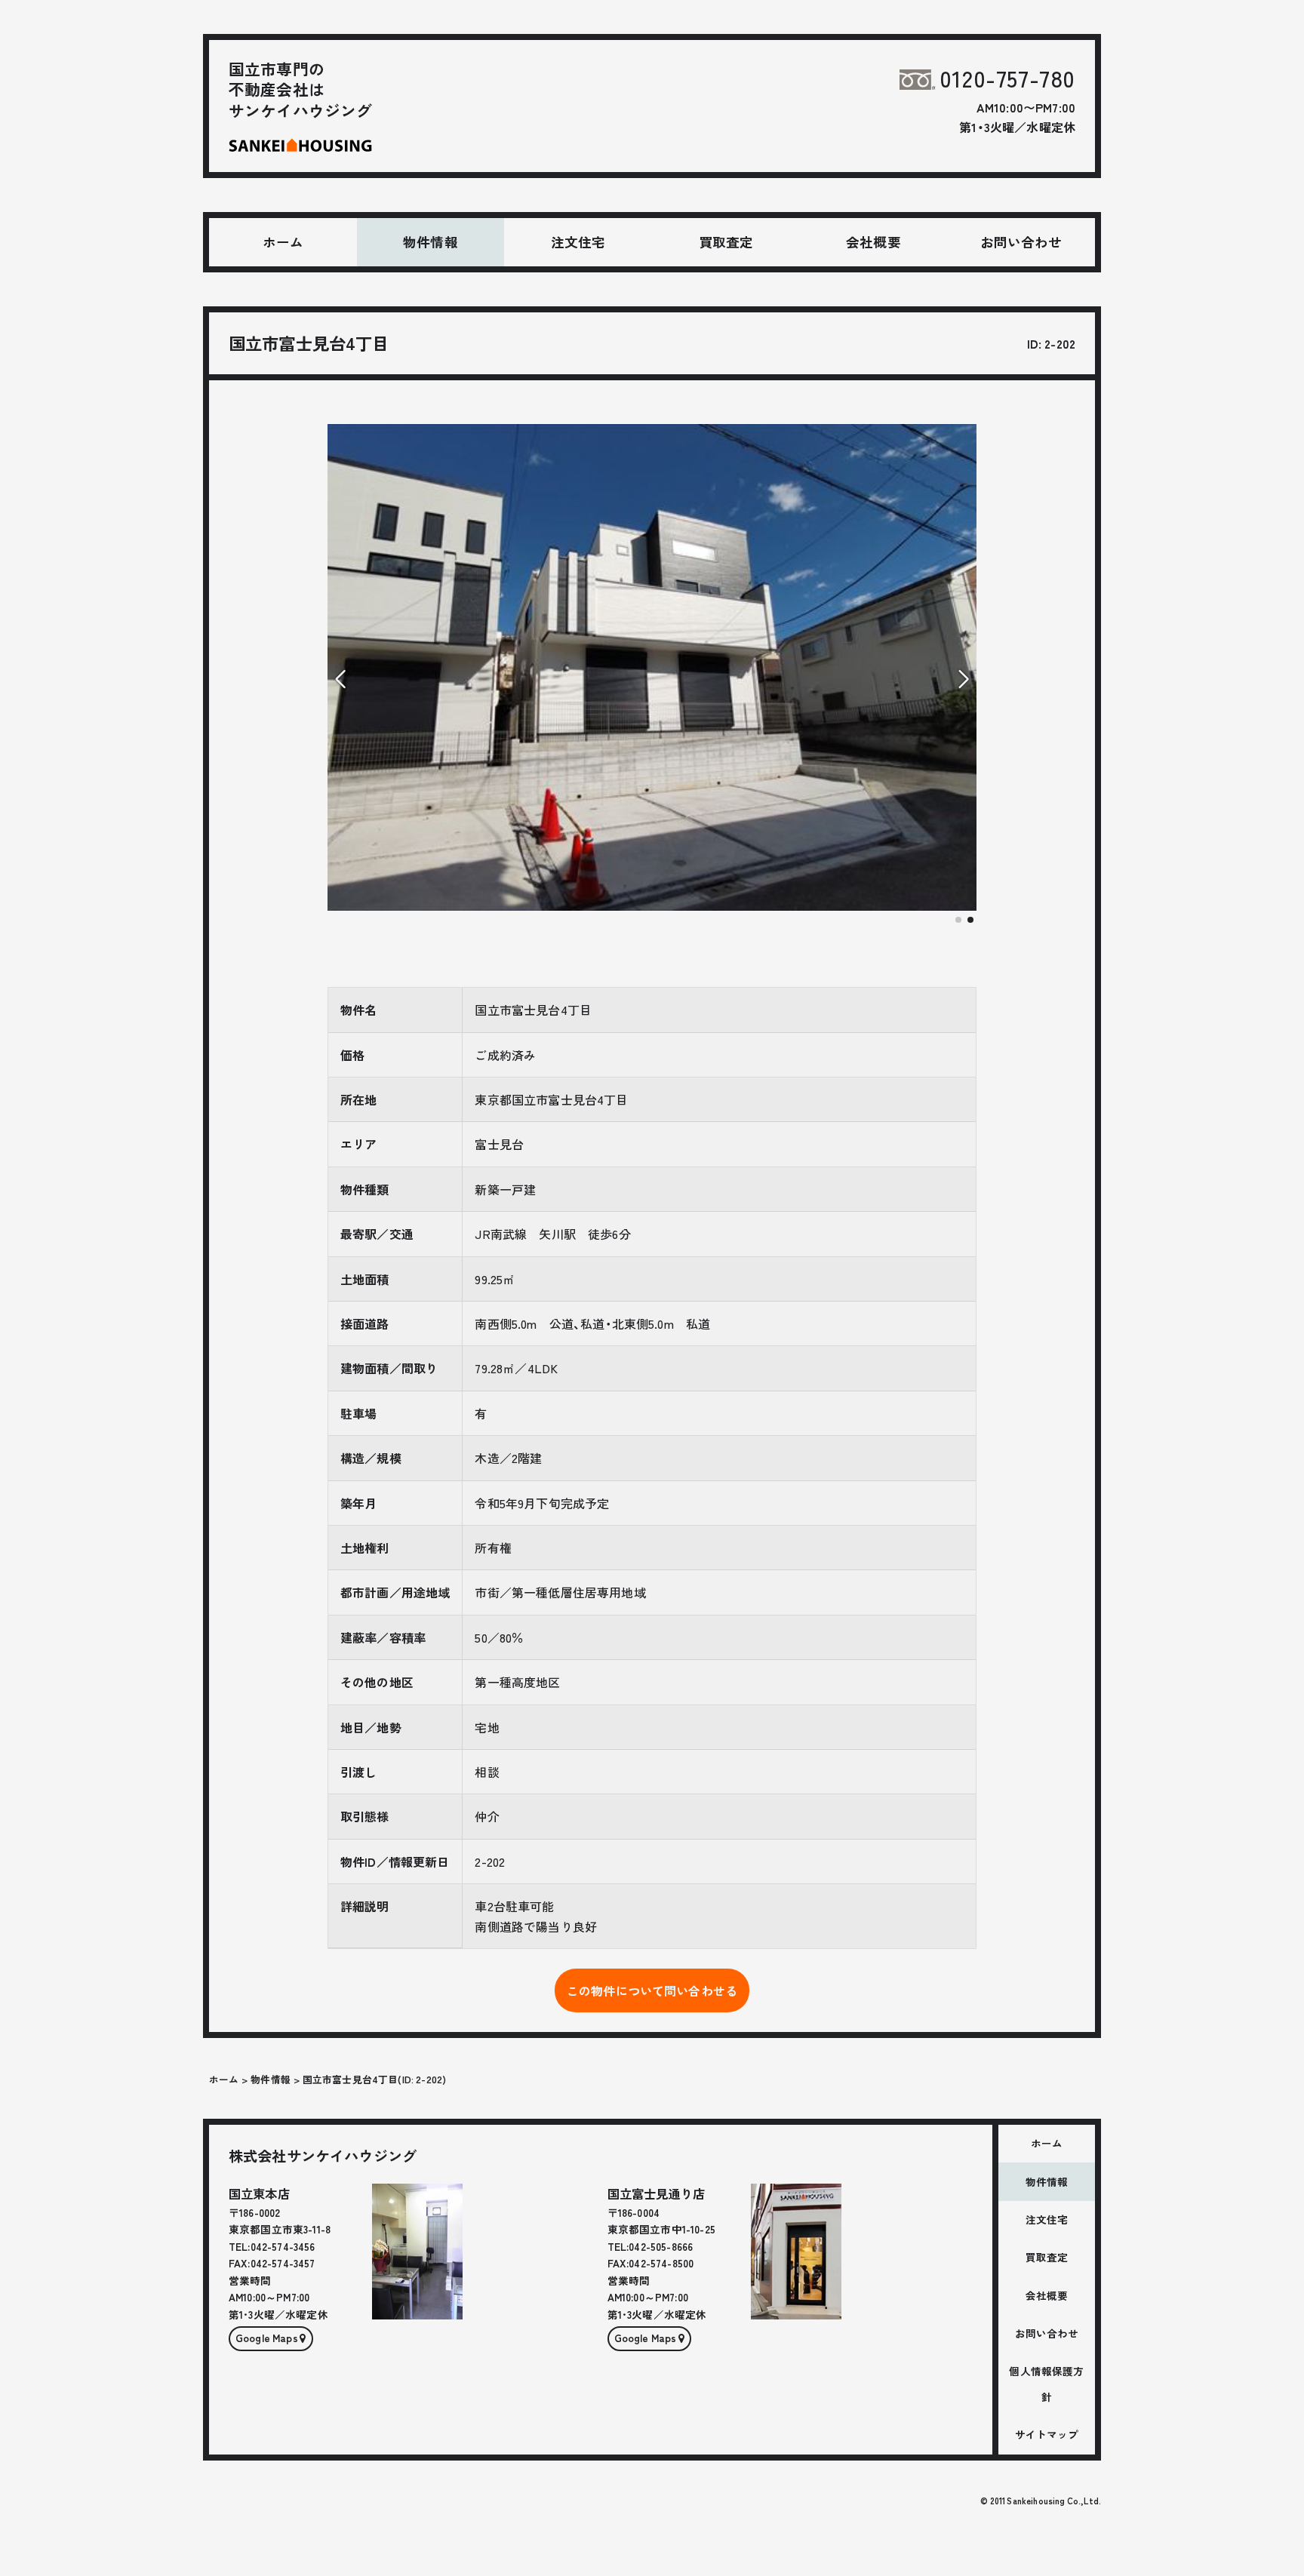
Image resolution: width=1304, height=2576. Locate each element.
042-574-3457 (283, 2263)
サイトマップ (1047, 2434)
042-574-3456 (283, 2246)
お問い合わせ (1021, 242)
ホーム (283, 242)
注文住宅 (578, 242)
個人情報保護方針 (1046, 2384)
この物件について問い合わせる (652, 1990)
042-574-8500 (661, 2263)
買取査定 (726, 242)
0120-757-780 (1007, 78)
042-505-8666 (661, 2246)
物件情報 (431, 242)
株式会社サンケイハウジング (323, 2156)
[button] (958, 920)
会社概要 (873, 242)
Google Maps (267, 2338)
